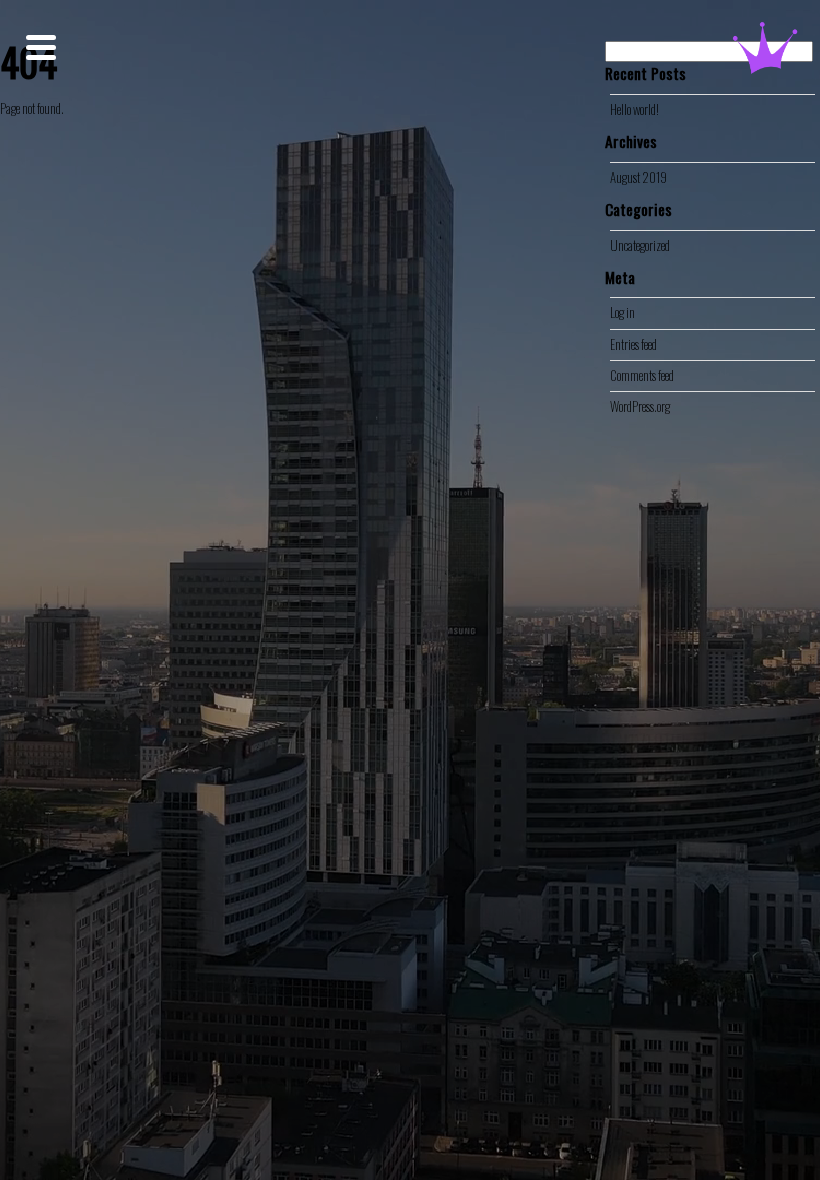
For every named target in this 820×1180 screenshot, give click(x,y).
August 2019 (638, 177)
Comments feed (642, 375)
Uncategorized (640, 245)
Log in (622, 312)
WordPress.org (640, 406)
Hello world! (634, 109)
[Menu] (40, 47)
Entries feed (633, 344)
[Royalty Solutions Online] (765, 62)
